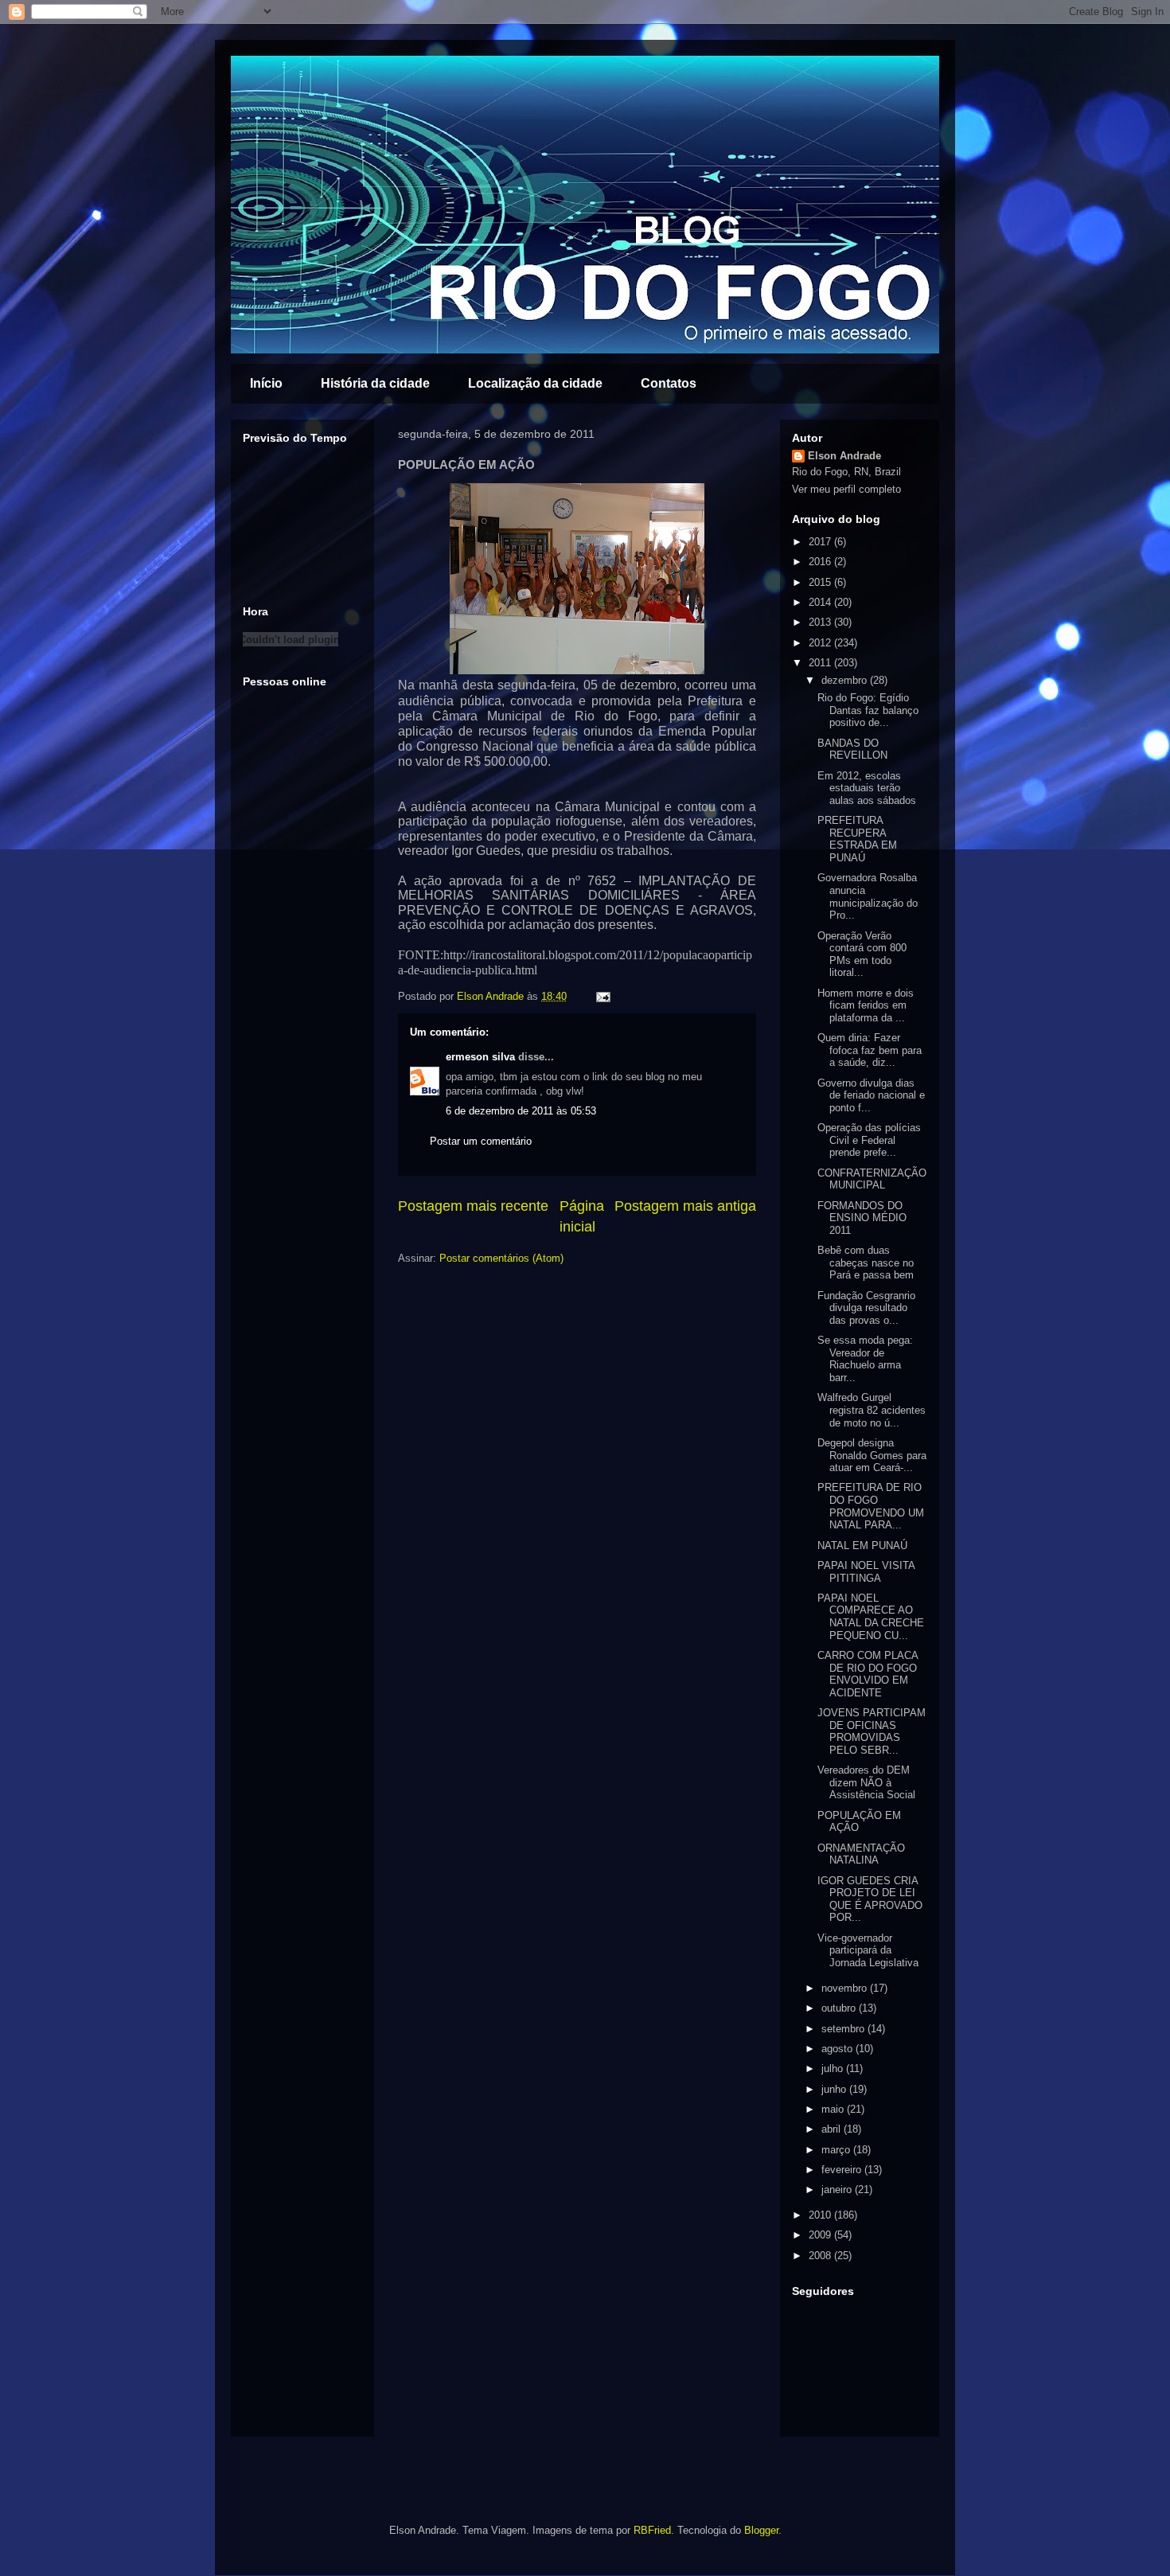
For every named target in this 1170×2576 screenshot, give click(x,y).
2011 (821, 663)
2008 (821, 2256)
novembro (846, 1988)
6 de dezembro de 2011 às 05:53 (521, 1111)
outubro (840, 2008)
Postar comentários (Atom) (501, 1258)
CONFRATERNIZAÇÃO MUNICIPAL (872, 1179)
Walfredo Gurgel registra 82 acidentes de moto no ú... (872, 1410)
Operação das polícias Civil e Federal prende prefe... (869, 1140)
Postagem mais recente (473, 1206)
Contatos (669, 383)
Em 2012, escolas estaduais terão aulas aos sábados (867, 788)
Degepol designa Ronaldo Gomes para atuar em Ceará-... (872, 1455)
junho (835, 2089)
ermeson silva (480, 1057)
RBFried (652, 2530)
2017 (821, 542)
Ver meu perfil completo (846, 489)
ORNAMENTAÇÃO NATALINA (861, 1854)
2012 (821, 643)
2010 (821, 2215)
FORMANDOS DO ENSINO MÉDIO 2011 (862, 1218)
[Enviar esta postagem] (601, 996)
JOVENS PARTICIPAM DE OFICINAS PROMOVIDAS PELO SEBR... (872, 1731)
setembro (844, 2029)
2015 (821, 582)
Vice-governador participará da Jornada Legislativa (868, 1950)
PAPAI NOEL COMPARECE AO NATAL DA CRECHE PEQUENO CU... (871, 1617)
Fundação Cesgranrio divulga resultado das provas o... (866, 1308)
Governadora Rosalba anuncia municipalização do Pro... (868, 896)
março (837, 2150)
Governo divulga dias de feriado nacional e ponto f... (871, 1095)
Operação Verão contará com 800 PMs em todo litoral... (862, 954)
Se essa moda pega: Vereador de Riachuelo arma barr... (865, 1359)
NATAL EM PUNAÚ (862, 1546)
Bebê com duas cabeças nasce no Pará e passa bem (866, 1263)
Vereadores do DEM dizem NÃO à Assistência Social (866, 1782)
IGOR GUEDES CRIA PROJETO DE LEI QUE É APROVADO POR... (870, 1899)
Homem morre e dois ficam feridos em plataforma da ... (866, 1005)
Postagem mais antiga (685, 1206)
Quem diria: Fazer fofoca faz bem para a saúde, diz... (870, 1050)
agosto (838, 2049)
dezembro (846, 680)
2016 (821, 562)
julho (834, 2069)
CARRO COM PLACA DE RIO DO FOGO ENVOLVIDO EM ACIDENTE (868, 1674)
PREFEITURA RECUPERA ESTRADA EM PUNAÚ (857, 839)
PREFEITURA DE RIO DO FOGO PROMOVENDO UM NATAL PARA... (871, 1506)
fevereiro (843, 2170)
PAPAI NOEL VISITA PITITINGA (866, 1572)
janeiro (838, 2190)
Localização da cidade (535, 383)
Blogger (761, 2530)
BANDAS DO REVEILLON (852, 749)
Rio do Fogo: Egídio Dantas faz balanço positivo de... (868, 710)
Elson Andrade (492, 996)
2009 (821, 2235)
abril (833, 2129)
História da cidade (375, 383)
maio (834, 2109)
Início (266, 383)
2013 (821, 622)
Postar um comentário (481, 1141)
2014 (821, 602)
